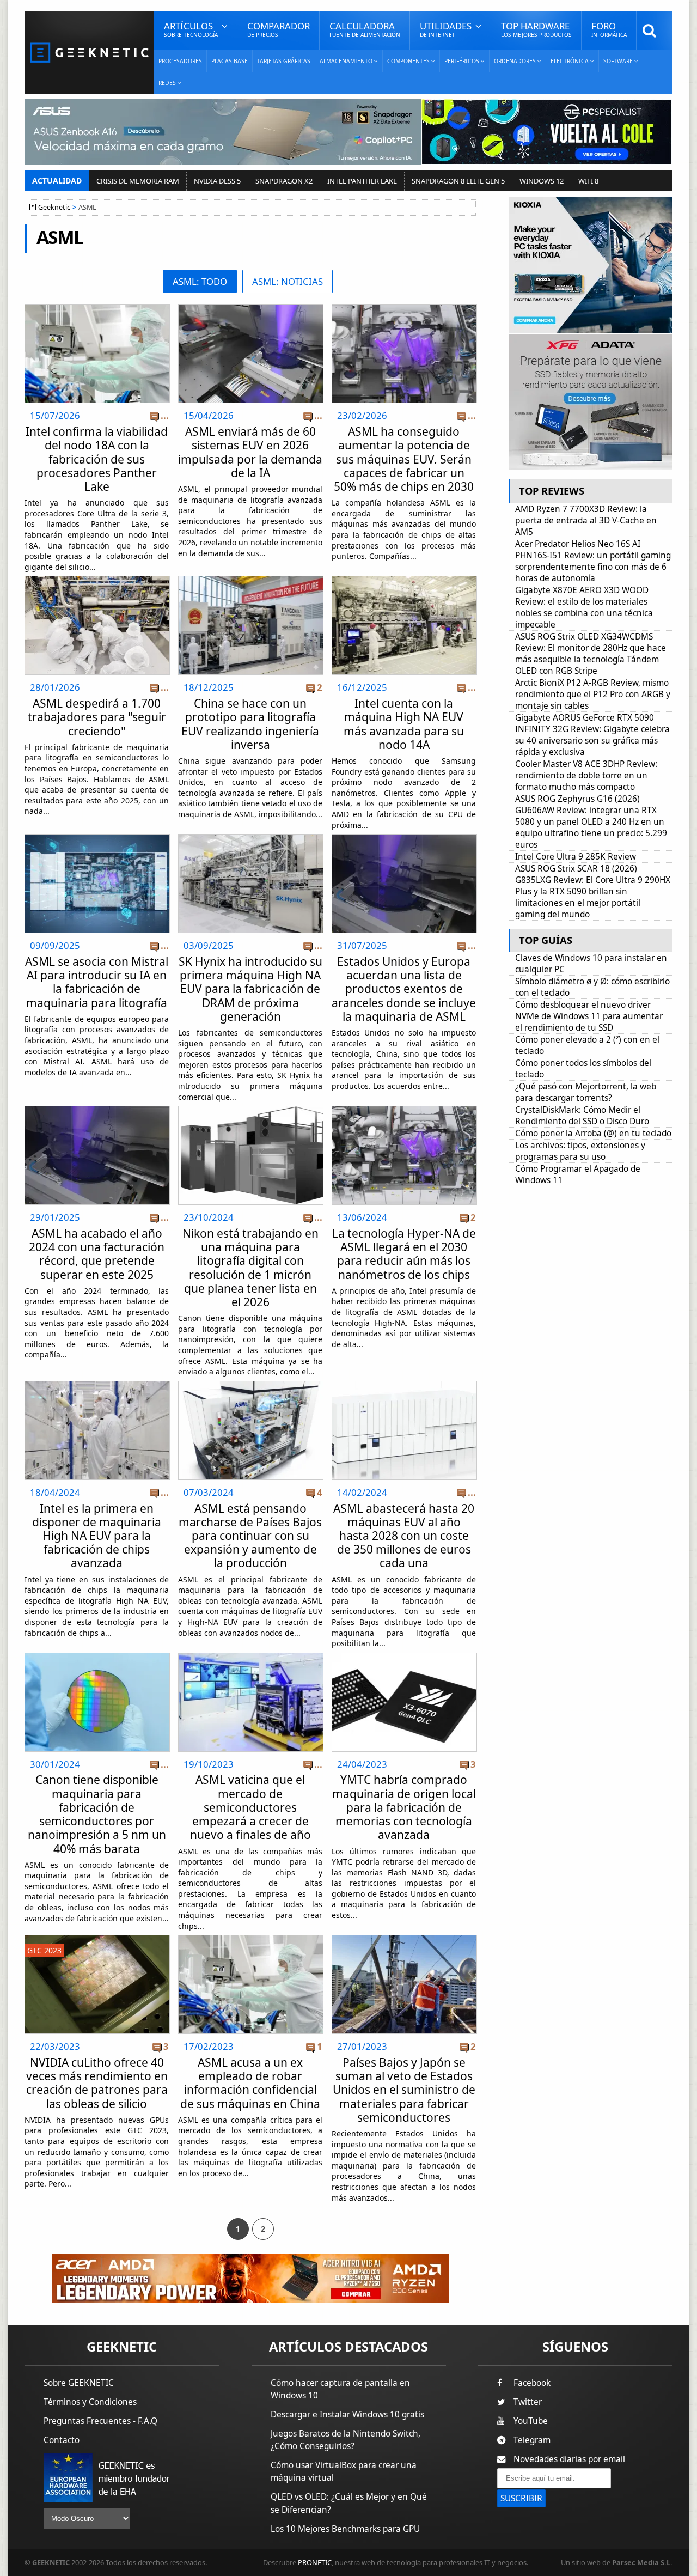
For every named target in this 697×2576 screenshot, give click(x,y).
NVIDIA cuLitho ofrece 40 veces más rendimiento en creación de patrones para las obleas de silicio (97, 2083)
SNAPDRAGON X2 (284, 181)
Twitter (528, 2402)
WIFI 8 (588, 181)
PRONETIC (315, 2562)
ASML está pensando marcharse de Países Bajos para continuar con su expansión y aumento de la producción (250, 1536)
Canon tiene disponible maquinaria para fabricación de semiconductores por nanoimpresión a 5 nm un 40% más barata (97, 1814)
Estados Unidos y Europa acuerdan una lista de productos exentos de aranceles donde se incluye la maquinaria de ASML (404, 989)
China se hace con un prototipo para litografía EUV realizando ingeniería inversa (250, 724)
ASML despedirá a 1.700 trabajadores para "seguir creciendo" (97, 717)
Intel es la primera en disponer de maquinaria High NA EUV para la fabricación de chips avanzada (97, 1536)
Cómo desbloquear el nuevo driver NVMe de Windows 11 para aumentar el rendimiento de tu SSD (589, 1016)
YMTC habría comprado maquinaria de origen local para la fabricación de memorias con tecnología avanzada (404, 1807)
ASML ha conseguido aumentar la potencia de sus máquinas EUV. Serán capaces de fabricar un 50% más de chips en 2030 (404, 459)
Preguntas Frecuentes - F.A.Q (100, 2421)
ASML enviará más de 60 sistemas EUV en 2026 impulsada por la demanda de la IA (250, 452)
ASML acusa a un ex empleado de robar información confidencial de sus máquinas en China (250, 2083)
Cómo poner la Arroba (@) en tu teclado (593, 1133)
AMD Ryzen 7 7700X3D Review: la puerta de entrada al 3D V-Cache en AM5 (586, 520)
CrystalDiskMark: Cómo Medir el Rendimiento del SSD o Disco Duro (582, 1116)
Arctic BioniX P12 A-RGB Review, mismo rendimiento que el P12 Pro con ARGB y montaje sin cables (593, 694)
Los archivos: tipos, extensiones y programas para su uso (580, 1151)
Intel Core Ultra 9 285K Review (576, 857)
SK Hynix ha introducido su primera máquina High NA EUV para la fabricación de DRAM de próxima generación (250, 989)
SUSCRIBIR (521, 2498)
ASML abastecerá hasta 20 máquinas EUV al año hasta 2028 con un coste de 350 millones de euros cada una (404, 1536)
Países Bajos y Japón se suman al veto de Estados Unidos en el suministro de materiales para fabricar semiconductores (404, 2090)
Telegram (532, 2440)
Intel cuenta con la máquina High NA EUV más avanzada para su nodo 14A (404, 724)
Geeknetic (54, 207)
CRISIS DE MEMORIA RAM (138, 181)
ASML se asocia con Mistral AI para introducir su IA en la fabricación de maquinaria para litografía (97, 982)
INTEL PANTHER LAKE (362, 181)
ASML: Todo (200, 281)
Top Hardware (536, 29)
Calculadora (365, 29)
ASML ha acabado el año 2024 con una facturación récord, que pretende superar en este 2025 (97, 1254)
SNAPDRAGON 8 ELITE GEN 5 (458, 181)
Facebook (532, 2383)
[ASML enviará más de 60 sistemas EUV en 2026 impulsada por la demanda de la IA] (251, 307)
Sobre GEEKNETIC (79, 2383)
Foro (609, 29)
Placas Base (230, 61)
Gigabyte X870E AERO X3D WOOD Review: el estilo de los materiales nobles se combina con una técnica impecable (584, 607)
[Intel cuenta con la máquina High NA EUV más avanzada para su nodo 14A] (404, 579)
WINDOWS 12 (542, 181)
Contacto (62, 2440)
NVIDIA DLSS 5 (217, 181)
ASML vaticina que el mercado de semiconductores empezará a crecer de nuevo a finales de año (250, 1807)
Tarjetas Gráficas (284, 61)
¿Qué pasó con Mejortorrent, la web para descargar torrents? (586, 1092)
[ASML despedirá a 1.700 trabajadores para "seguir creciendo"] (97, 579)
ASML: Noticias (288, 281)
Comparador (279, 29)
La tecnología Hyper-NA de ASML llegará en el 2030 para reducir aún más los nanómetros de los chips (404, 1254)
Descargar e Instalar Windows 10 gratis (347, 2414)
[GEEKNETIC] (89, 52)
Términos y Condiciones (90, 2402)
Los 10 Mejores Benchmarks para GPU (345, 2529)
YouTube (531, 2421)
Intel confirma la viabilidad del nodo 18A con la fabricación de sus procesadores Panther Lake (97, 459)
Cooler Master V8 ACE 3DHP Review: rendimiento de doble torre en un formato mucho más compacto (586, 775)
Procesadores (180, 61)
